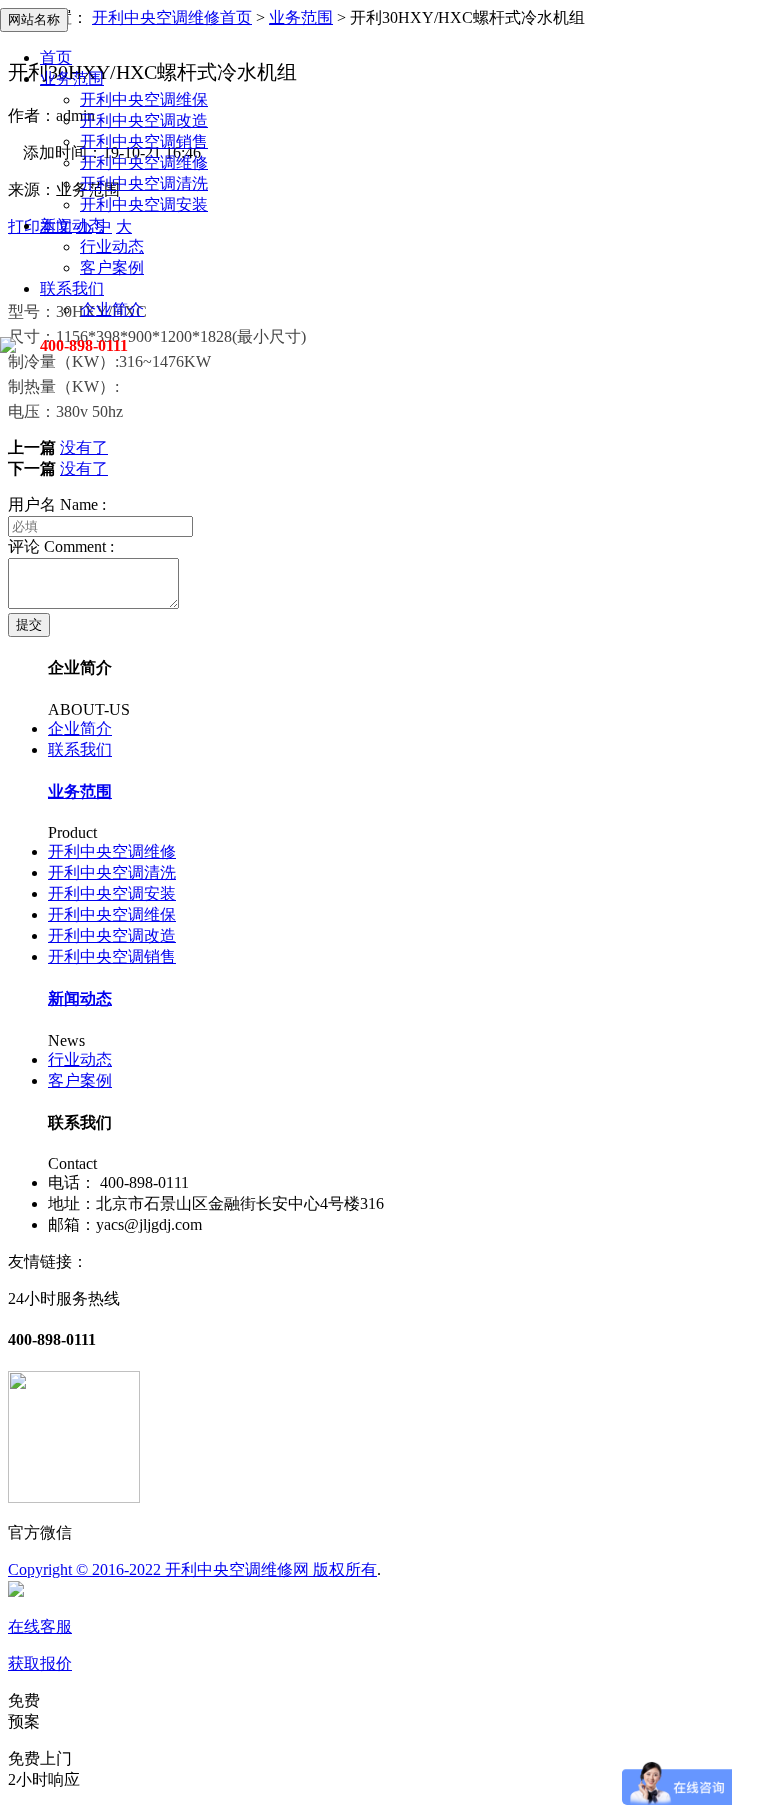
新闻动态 (72, 225)
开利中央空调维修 (144, 162)
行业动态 (112, 246)
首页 (56, 57)
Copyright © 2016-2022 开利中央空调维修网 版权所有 (192, 1569)
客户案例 (112, 267)
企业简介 (112, 309)
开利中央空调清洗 (144, 183)
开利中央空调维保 (144, 99)
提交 (29, 624)
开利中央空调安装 (144, 204)
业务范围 (72, 78)
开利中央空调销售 (144, 141)
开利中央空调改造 (144, 120)
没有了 (84, 447)
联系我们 (72, 288)
